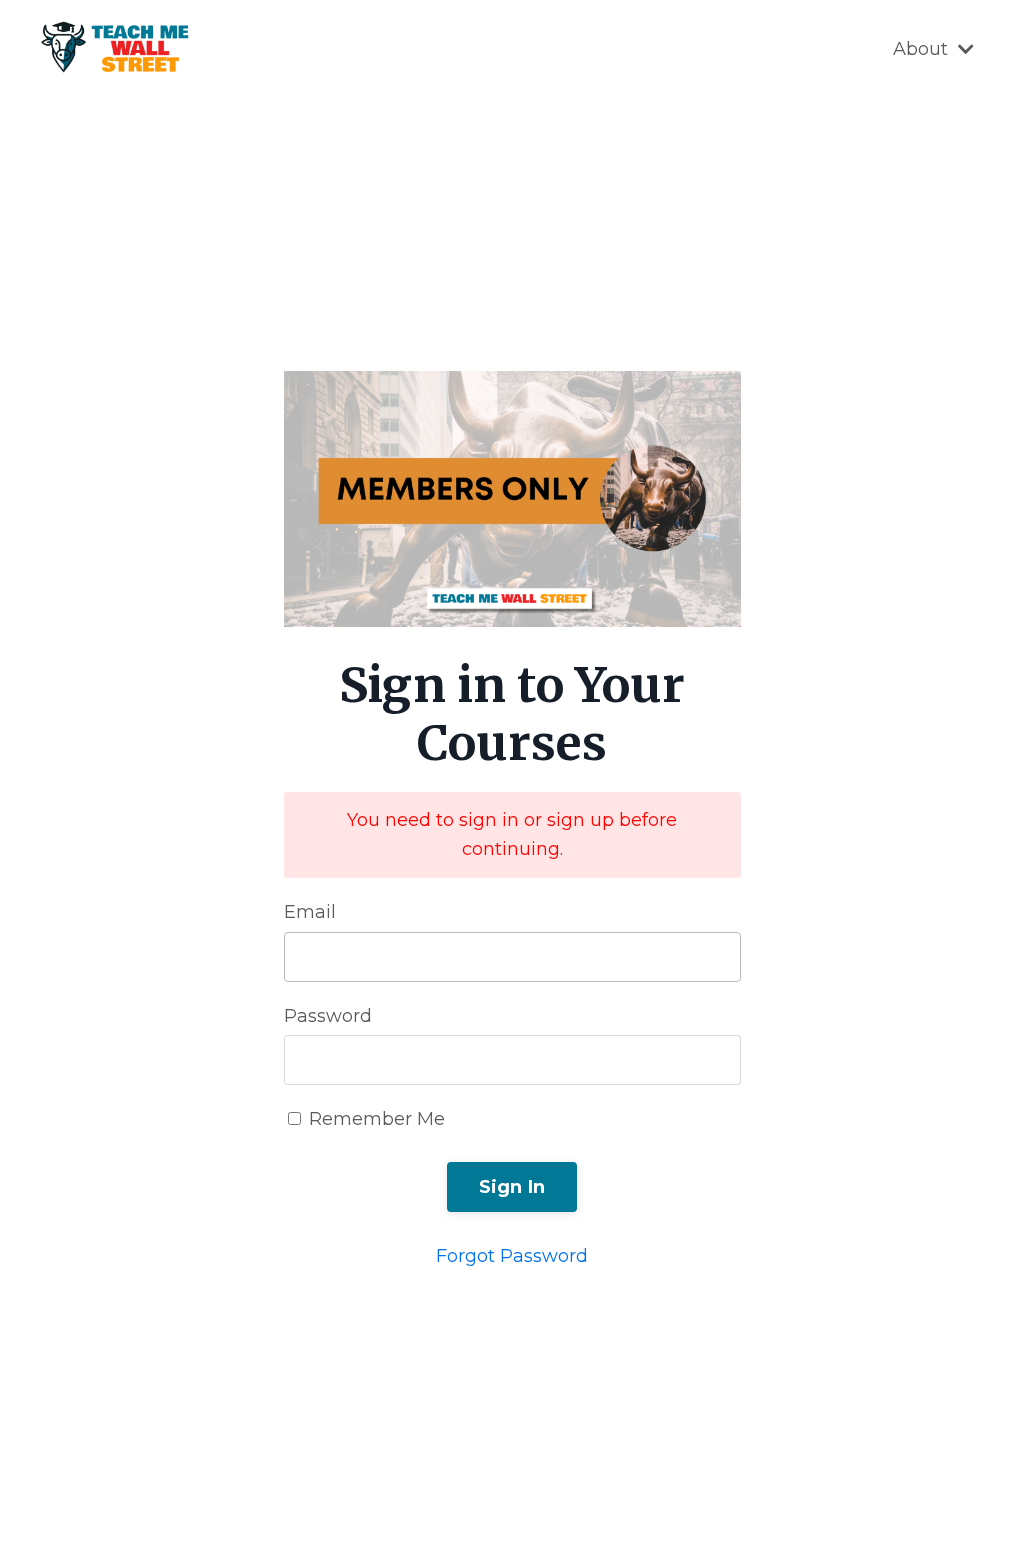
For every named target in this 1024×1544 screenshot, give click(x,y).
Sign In (512, 1187)
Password (328, 1016)
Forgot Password (512, 1256)
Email (310, 912)
